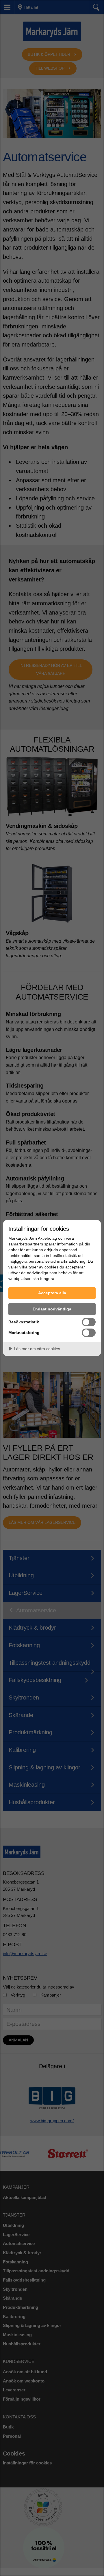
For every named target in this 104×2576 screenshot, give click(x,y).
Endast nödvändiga (52, 1309)
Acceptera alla (52, 1293)
